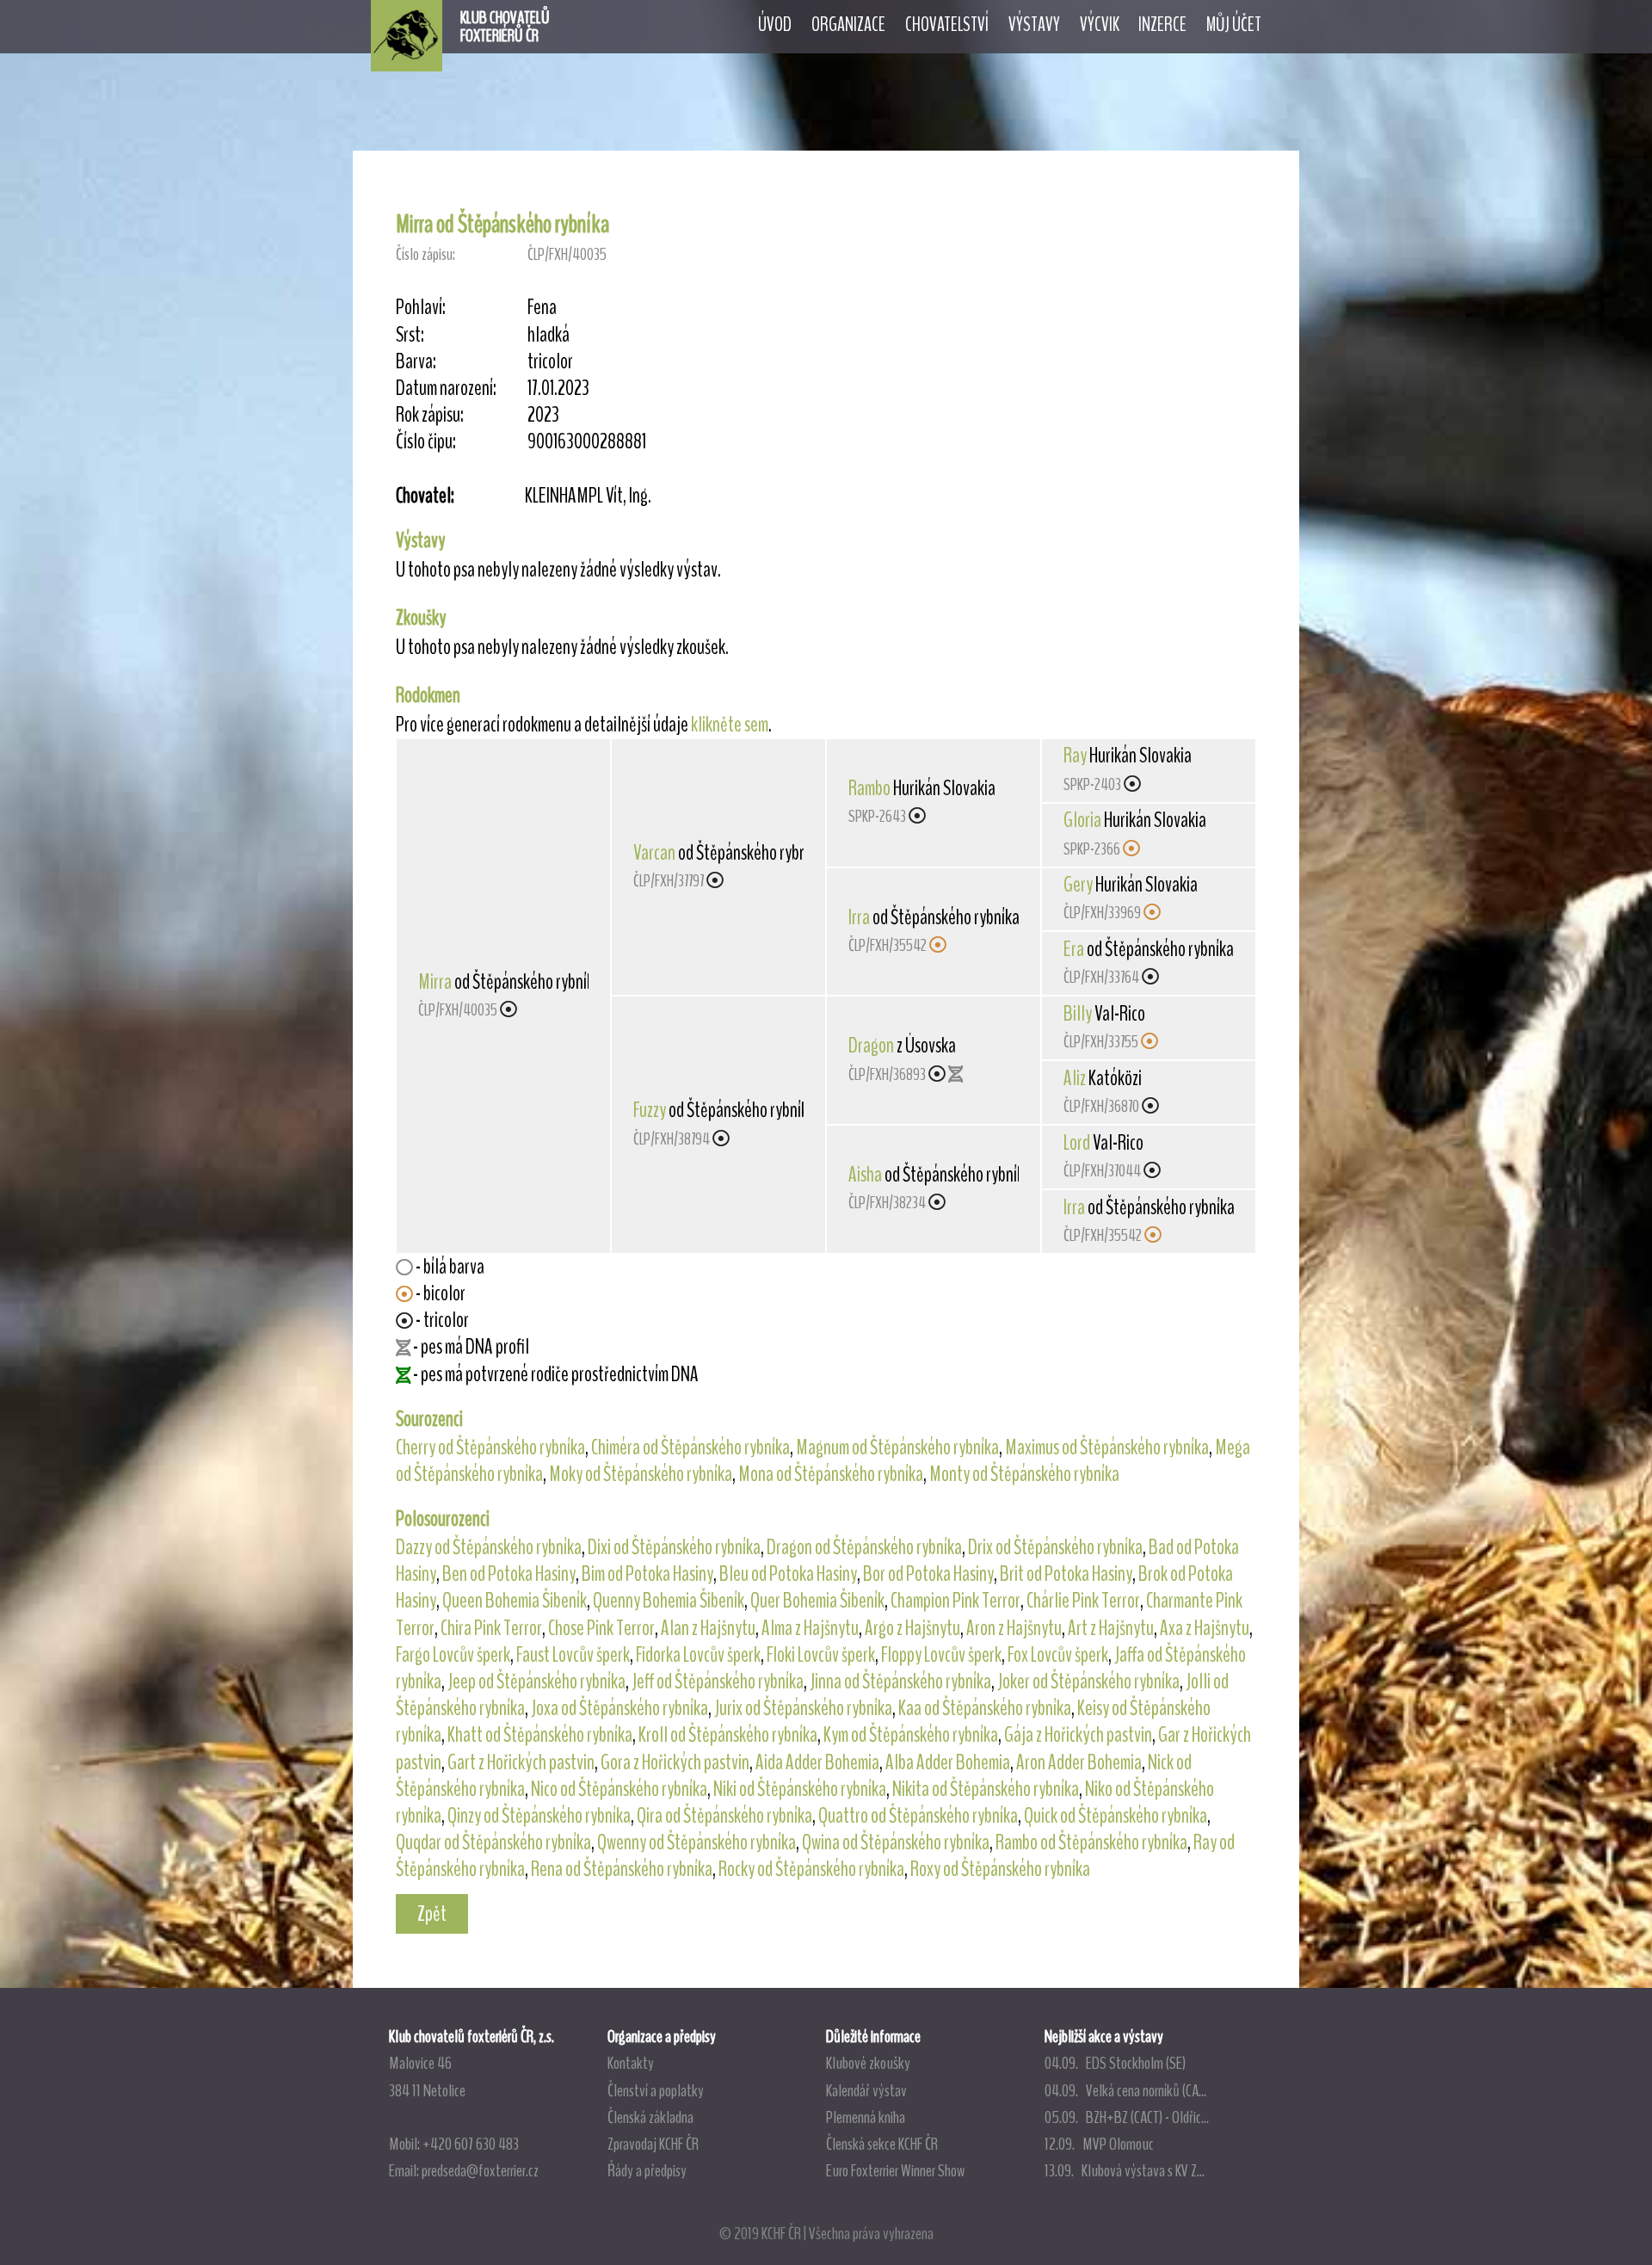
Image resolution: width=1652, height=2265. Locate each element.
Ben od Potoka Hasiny (509, 1574)
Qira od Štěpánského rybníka (724, 1816)
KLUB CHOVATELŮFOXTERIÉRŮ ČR (505, 27)
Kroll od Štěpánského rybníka (728, 1735)
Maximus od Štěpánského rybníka (1107, 1447)
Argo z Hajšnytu (912, 1628)
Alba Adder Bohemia (948, 1762)
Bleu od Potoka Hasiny (788, 1574)
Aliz (1075, 1078)
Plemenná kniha (866, 2117)
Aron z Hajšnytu (1014, 1628)
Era (1074, 949)
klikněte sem (730, 725)
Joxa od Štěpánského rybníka (619, 1708)
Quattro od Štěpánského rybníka (918, 1816)
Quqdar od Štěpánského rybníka (493, 1842)
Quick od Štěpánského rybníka (1116, 1816)
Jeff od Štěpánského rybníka (718, 1682)
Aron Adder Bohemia (1079, 1762)
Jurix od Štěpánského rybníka (803, 1708)
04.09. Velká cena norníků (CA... (1125, 2090)
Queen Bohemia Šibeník (515, 1601)
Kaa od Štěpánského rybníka (985, 1708)
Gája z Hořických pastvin (1078, 1735)
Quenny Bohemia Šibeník (669, 1601)
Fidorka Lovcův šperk (698, 1655)
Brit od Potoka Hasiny (1066, 1574)
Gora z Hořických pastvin (675, 1762)
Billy (1078, 1014)
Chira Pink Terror (491, 1628)
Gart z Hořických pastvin (521, 1762)
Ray (1075, 756)
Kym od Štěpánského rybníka (911, 1735)
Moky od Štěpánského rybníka (641, 1474)
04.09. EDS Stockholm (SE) (1115, 2063)
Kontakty (631, 2063)
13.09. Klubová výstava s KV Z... (1125, 2170)
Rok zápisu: (430, 415)
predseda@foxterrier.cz (480, 2170)
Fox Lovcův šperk (1058, 1655)
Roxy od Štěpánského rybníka (1000, 1869)
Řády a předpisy (647, 2170)
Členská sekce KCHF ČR (882, 2144)
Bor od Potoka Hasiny (928, 1574)
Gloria (1082, 820)
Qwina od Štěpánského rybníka (896, 1842)
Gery (1078, 885)
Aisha (865, 1175)
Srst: (410, 335)
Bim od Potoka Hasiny (647, 1574)
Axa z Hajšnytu (1205, 1628)
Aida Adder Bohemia (817, 1762)
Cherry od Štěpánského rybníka (490, 1447)
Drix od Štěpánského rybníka (1055, 1547)
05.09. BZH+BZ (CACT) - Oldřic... (1127, 2117)
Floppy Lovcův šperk (941, 1655)
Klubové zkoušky (868, 2063)
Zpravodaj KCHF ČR (653, 2144)
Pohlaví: (421, 308)
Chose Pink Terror (601, 1628)
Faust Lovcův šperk (573, 1655)
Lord (1077, 1143)
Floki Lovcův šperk (821, 1655)
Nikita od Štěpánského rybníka (986, 1789)
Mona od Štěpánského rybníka (831, 1474)
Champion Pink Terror (955, 1601)
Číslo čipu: (426, 442)
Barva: (416, 362)
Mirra (435, 982)
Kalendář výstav (866, 2090)
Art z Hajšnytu (1111, 1628)
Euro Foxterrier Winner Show (895, 2170)
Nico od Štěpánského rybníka (619, 1789)
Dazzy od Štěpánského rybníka (489, 1547)
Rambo (869, 788)
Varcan (654, 853)
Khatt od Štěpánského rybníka (540, 1735)
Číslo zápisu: (425, 254)
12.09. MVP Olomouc (1099, 2144)
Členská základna (650, 2117)
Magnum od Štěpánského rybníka (897, 1447)
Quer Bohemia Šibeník (817, 1601)
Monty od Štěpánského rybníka (1024, 1474)
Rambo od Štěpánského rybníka (1091, 1842)
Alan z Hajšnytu (708, 1628)
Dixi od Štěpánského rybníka (674, 1547)
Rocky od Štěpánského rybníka (811, 1869)
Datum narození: (446, 389)
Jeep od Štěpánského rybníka (536, 1682)
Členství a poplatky (656, 2090)
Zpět (432, 1914)
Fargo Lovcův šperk (453, 1655)
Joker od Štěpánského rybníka (1088, 1682)
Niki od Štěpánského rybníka (800, 1789)
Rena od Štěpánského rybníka (622, 1869)
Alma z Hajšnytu (810, 1628)
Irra (859, 917)
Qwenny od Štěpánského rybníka (697, 1842)
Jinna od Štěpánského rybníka (900, 1682)
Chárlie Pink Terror (1083, 1601)
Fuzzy (650, 1110)
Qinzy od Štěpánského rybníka (539, 1816)
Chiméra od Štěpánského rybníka (690, 1447)
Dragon (871, 1046)
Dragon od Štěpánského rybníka (864, 1547)
